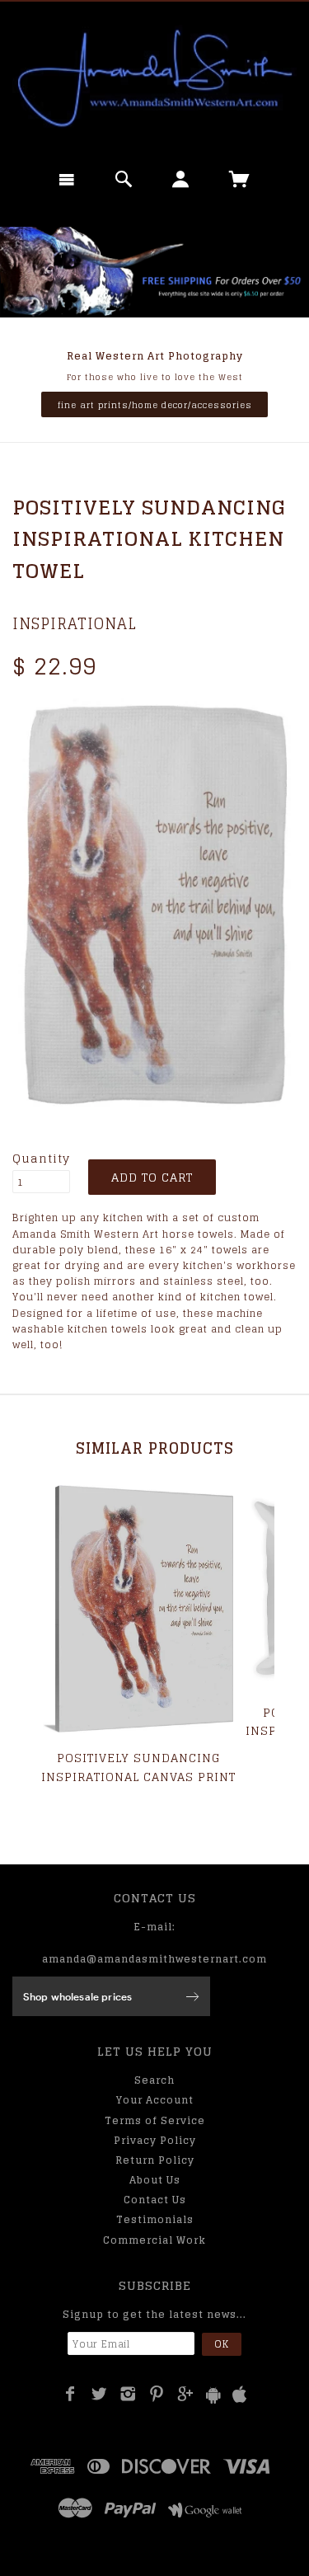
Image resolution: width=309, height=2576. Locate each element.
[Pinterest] (157, 2394)
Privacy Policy (155, 2140)
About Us (155, 2180)
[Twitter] (99, 2394)
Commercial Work (154, 2240)
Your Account (155, 2100)
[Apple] (240, 2395)
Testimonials (155, 2219)
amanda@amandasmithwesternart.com (154, 1959)
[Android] (213, 2395)
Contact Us (155, 2200)
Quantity (41, 1159)
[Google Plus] (186, 2394)
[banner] (154, 78)
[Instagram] (128, 2394)
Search (154, 2080)
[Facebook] (70, 2394)
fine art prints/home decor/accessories (155, 405)
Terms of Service (155, 2120)
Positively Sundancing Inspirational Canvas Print (138, 1767)
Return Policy (155, 2160)
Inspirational (75, 623)
